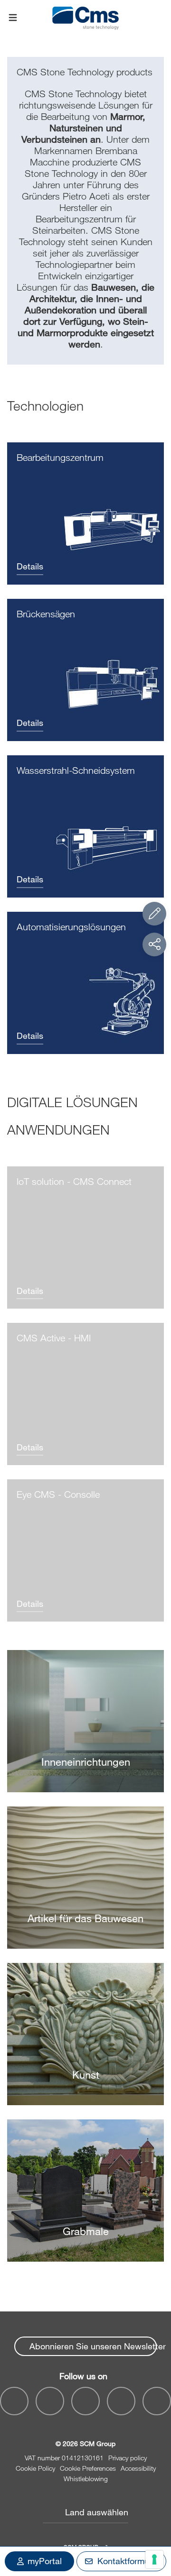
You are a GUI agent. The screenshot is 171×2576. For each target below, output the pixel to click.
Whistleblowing (86, 2479)
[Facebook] (14, 2401)
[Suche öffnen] (158, 18)
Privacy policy (128, 2458)
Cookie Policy (35, 2468)
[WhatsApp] (121, 2401)
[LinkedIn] (85, 2401)
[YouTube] (50, 2401)
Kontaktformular (128, 2561)
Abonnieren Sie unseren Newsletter (93, 2346)
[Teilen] (154, 944)
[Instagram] (157, 2401)
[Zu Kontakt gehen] (154, 914)
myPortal (45, 2561)
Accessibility (138, 2468)
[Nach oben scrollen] (154, 2517)
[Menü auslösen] (13, 18)
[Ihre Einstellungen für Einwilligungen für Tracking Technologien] (154, 2559)
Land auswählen (97, 2512)
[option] (85, 1963)
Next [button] (159, 2276)
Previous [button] (135, 2276)
